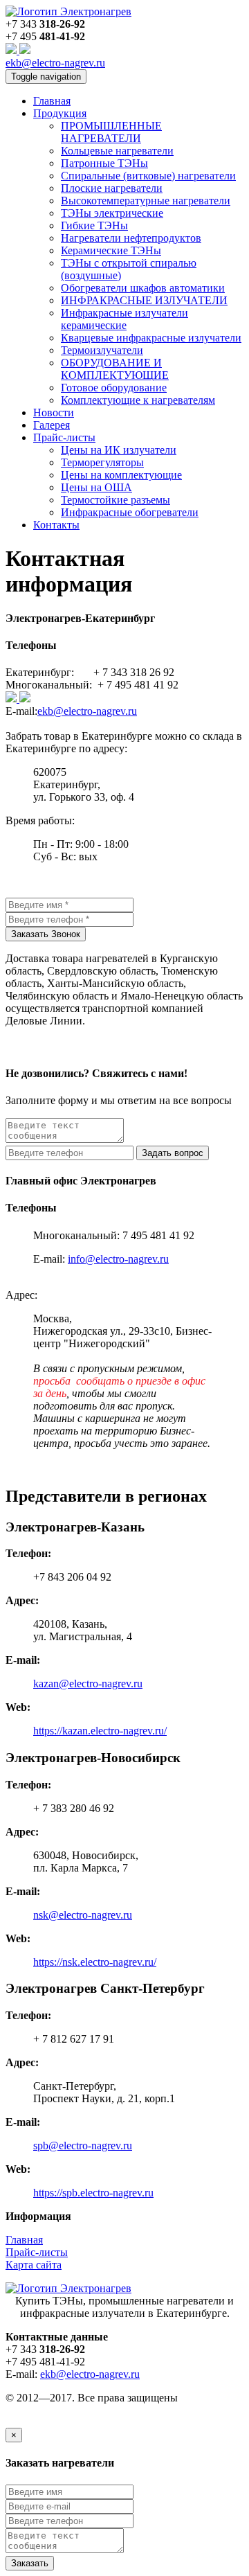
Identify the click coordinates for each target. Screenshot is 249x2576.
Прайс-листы (37, 2252)
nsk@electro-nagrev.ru (83, 1915)
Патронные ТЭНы (104, 163)
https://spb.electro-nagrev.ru (93, 2193)
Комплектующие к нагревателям (138, 400)
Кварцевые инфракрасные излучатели (151, 338)
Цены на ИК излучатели (119, 450)
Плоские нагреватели (112, 188)
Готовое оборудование (114, 388)
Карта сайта (34, 2265)
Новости (54, 412)
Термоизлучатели (102, 350)
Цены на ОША (96, 487)
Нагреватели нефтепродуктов (131, 238)
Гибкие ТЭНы (94, 225)
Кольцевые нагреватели (117, 151)
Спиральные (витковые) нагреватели (148, 176)
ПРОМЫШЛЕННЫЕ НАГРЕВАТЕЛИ (111, 132)
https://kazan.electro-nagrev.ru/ (100, 1731)
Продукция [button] (60, 113)
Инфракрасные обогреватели (130, 512)
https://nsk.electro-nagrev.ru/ (95, 1962)
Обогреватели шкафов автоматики (143, 288)
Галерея (52, 425)
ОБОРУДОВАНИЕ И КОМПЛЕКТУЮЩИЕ (115, 369)
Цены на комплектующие (121, 475)
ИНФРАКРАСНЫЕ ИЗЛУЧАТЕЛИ (144, 300)
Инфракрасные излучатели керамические (124, 319)
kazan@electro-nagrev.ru (88, 1684)
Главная (52, 101)
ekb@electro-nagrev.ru (55, 63)
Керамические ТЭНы (111, 250)
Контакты (56, 525)
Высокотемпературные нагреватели (146, 201)
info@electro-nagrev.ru (118, 1259)
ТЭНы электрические (112, 213)
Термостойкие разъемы (116, 500)
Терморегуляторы (102, 462)
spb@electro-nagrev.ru (83, 2146)
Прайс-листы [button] (64, 437)
